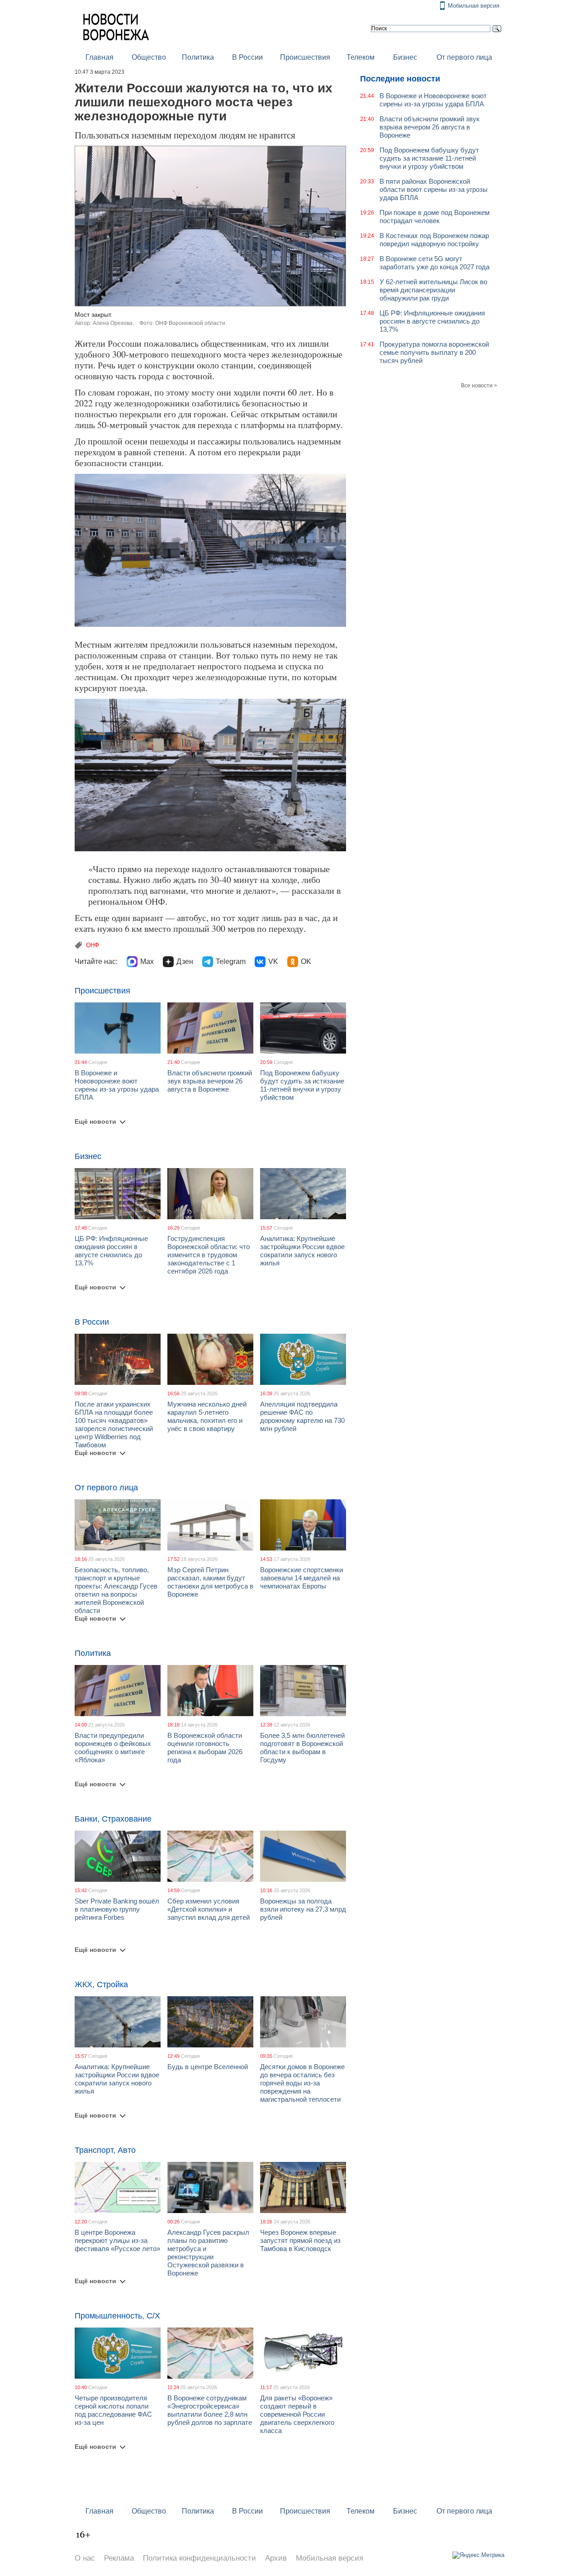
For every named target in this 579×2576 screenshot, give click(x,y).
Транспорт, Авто (105, 2150)
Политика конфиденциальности (199, 2558)
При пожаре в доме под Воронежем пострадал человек (434, 217)
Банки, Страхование (113, 1819)
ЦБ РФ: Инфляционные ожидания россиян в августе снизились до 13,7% (111, 1251)
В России (247, 57)
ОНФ (93, 945)
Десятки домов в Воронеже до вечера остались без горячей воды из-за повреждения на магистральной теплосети (302, 2083)
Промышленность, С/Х (117, 2316)
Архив (276, 2558)
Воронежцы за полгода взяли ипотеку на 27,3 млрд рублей (303, 1909)
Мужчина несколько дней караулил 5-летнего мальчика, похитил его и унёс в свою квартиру (207, 1416)
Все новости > (479, 386)
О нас (85, 2558)
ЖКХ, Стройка (101, 1984)
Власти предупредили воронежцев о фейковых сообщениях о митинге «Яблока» (113, 1748)
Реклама (119, 2558)
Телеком (361, 57)
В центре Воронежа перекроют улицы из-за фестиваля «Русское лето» (117, 2240)
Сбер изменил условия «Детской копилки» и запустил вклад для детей (209, 1909)
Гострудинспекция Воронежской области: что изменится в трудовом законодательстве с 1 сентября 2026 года (209, 1255)
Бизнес (405, 57)
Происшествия (305, 57)
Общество (149, 57)
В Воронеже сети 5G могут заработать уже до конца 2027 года (434, 263)
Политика (198, 57)
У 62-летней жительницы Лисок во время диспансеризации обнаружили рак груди (433, 290)
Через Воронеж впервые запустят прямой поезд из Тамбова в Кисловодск (300, 2240)
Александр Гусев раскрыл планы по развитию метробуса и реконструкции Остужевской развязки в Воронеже (208, 2253)
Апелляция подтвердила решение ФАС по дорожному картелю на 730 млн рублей (302, 1416)
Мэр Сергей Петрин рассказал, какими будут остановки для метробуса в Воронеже (210, 1582)
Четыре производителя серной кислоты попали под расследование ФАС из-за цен (113, 2410)
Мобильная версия (474, 6)
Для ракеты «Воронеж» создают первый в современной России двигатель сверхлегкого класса (297, 2414)
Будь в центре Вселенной (208, 2067)
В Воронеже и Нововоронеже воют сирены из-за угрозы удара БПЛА (117, 1085)
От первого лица (464, 57)
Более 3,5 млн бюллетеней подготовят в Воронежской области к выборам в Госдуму (302, 1748)
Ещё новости (95, 1121)
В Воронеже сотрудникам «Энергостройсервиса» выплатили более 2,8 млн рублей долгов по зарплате (210, 2410)
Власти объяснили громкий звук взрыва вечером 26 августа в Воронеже (210, 1081)
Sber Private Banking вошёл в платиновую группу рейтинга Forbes (117, 1909)
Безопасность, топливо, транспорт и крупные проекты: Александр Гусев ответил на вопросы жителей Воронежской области (116, 1590)
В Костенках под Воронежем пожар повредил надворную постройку (434, 240)
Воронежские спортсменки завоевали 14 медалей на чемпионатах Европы (301, 1578)
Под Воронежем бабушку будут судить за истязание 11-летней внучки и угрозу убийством (302, 1085)
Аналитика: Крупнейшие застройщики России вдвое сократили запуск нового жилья (302, 1251)
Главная (100, 57)
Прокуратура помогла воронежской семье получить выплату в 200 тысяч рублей (434, 352)
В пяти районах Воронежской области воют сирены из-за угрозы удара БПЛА (434, 189)
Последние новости (400, 79)
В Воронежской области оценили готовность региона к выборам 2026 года (205, 1748)
